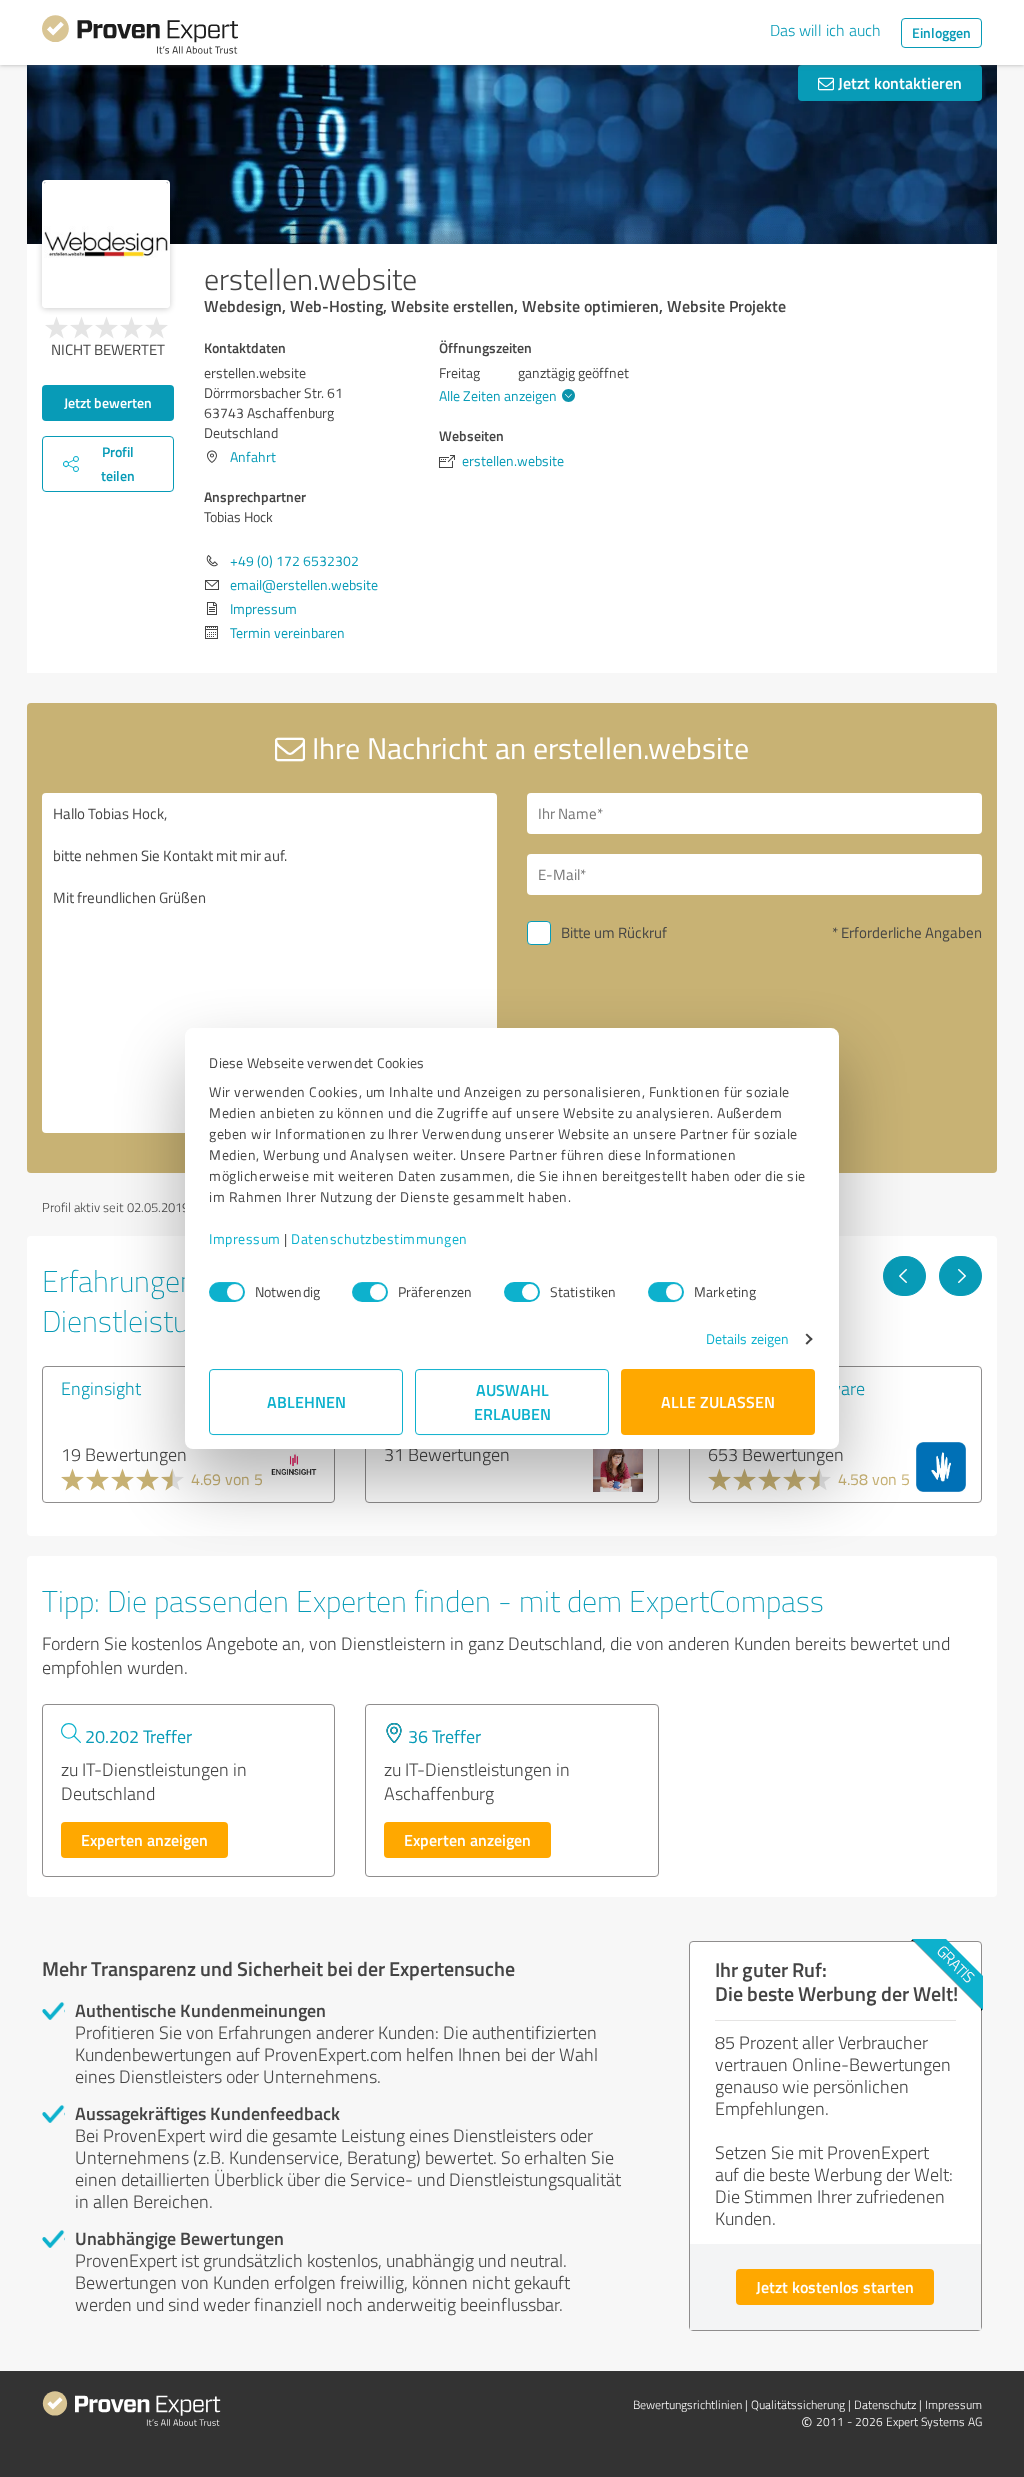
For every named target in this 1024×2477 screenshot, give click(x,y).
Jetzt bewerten (108, 402)
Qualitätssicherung (798, 2404)
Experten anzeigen (144, 1839)
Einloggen (941, 32)
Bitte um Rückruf (614, 932)
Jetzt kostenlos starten (835, 2286)
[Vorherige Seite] (904, 1276)
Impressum (245, 1238)
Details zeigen (747, 1338)
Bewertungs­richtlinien (687, 2404)
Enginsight (101, 1388)
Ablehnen (306, 1401)
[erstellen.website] (106, 244)
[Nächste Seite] (960, 1276)
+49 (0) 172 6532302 (294, 560)
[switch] (370, 1292)
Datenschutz (885, 2404)
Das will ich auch (825, 30)
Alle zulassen (718, 1401)
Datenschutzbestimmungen (379, 1238)
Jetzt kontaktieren (898, 82)
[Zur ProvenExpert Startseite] (140, 38)
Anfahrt (253, 456)
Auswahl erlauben (512, 1401)
